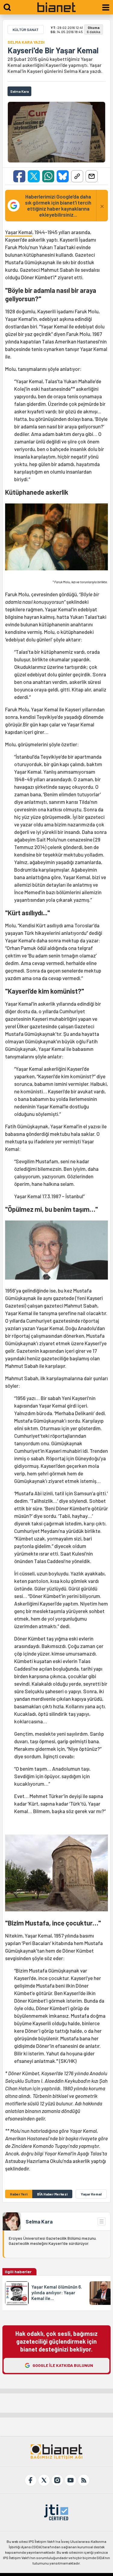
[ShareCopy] (77, 176)
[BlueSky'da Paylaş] (63, 176)
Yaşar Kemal (19, 232)
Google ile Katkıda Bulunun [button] (63, 2365)
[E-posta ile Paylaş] (92, 176)
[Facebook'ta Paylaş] (19, 176)
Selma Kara (39, 2221)
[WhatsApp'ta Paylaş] (48, 176)
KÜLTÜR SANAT (26, 30)
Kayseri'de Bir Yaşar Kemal (53, 50)
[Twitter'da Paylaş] (34, 176)
